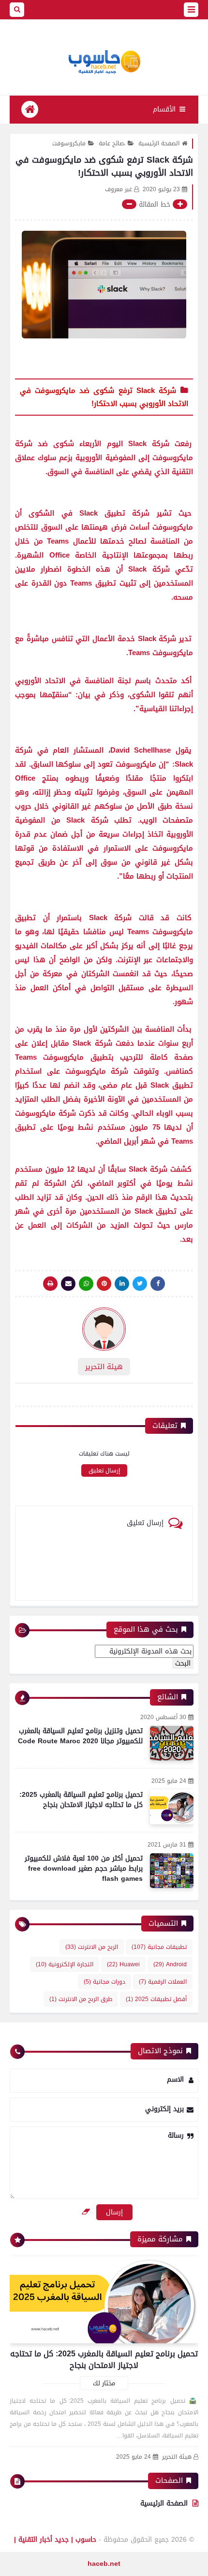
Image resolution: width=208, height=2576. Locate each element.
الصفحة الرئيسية (159, 143)
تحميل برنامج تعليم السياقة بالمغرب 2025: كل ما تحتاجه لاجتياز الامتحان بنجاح (81, 1800)
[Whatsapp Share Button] (86, 1284)
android (170, 1964)
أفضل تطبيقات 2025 (156, 1999)
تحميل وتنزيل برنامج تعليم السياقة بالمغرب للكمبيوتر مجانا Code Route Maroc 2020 (80, 1736)
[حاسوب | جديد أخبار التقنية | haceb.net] (104, 62)
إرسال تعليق (104, 1470)
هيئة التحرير (177, 2457)
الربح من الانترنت (92, 1947)
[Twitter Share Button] (140, 1284)
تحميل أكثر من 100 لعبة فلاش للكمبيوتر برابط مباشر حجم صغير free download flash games (84, 1869)
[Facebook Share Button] (158, 1284)
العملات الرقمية (163, 1982)
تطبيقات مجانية (159, 1947)
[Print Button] (50, 1284)
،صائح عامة (112, 143)
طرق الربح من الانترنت (81, 1999)
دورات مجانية (104, 1982)
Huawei (123, 1964)
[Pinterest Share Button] (122, 1284)
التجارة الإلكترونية (65, 1964)
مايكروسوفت (69, 143)
